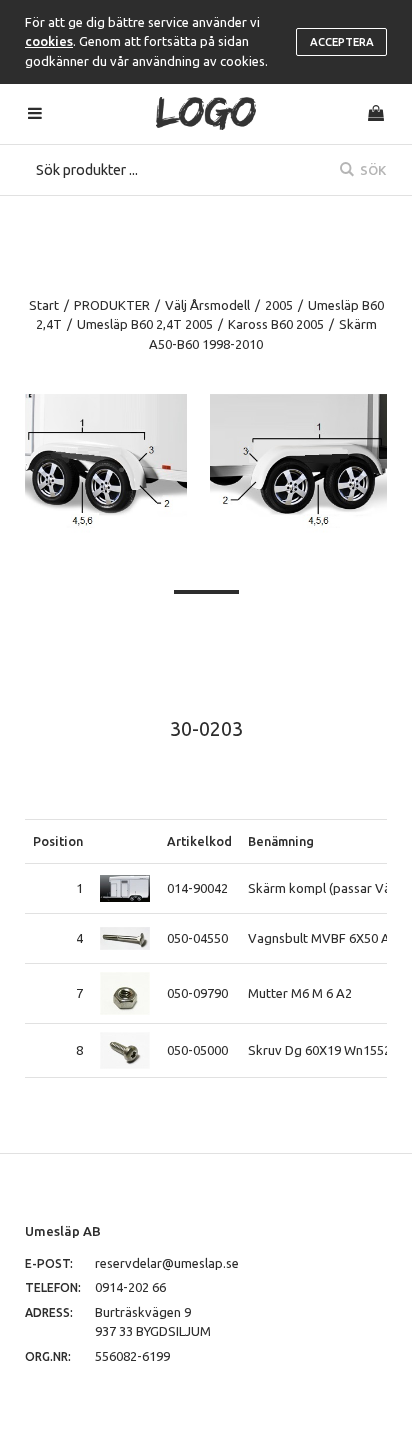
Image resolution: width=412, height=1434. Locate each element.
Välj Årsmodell (207, 305)
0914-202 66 (130, 1287)
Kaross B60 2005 (276, 324)
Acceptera (342, 42)
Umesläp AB (63, 1231)
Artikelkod (199, 841)
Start (44, 305)
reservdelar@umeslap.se (167, 1263)
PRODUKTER (112, 305)
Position (58, 841)
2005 (279, 305)
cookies (49, 41)
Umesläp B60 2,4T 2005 (145, 324)
